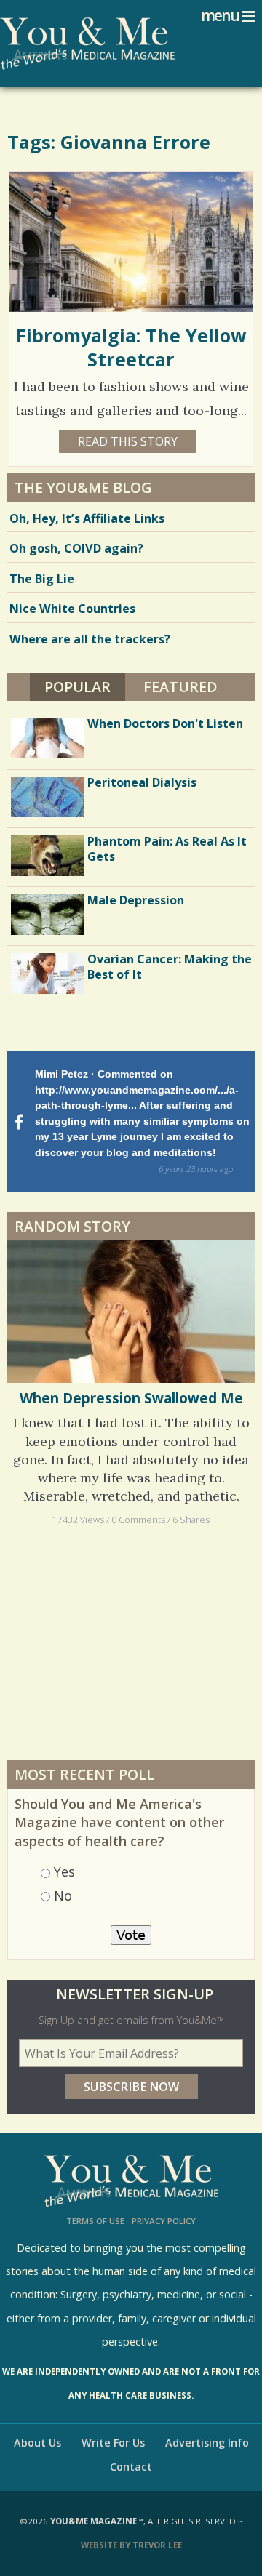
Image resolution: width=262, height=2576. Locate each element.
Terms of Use (95, 2221)
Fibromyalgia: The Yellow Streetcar (131, 347)
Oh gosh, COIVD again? (76, 548)
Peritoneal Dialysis (142, 782)
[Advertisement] (131, 1642)
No (63, 1895)
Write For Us (113, 2443)
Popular (85, 687)
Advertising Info (207, 2443)
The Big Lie (42, 579)
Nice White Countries (72, 609)
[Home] (87, 44)
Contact (131, 2467)
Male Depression (136, 900)
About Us (37, 2443)
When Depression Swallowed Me (131, 1398)
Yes (64, 1871)
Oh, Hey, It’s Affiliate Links (87, 518)
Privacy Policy (164, 2221)
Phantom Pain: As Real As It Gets (167, 849)
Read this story (128, 441)
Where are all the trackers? (90, 639)
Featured (180, 687)
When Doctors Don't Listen (165, 723)
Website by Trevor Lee (131, 2545)
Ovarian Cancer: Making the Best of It (170, 967)
